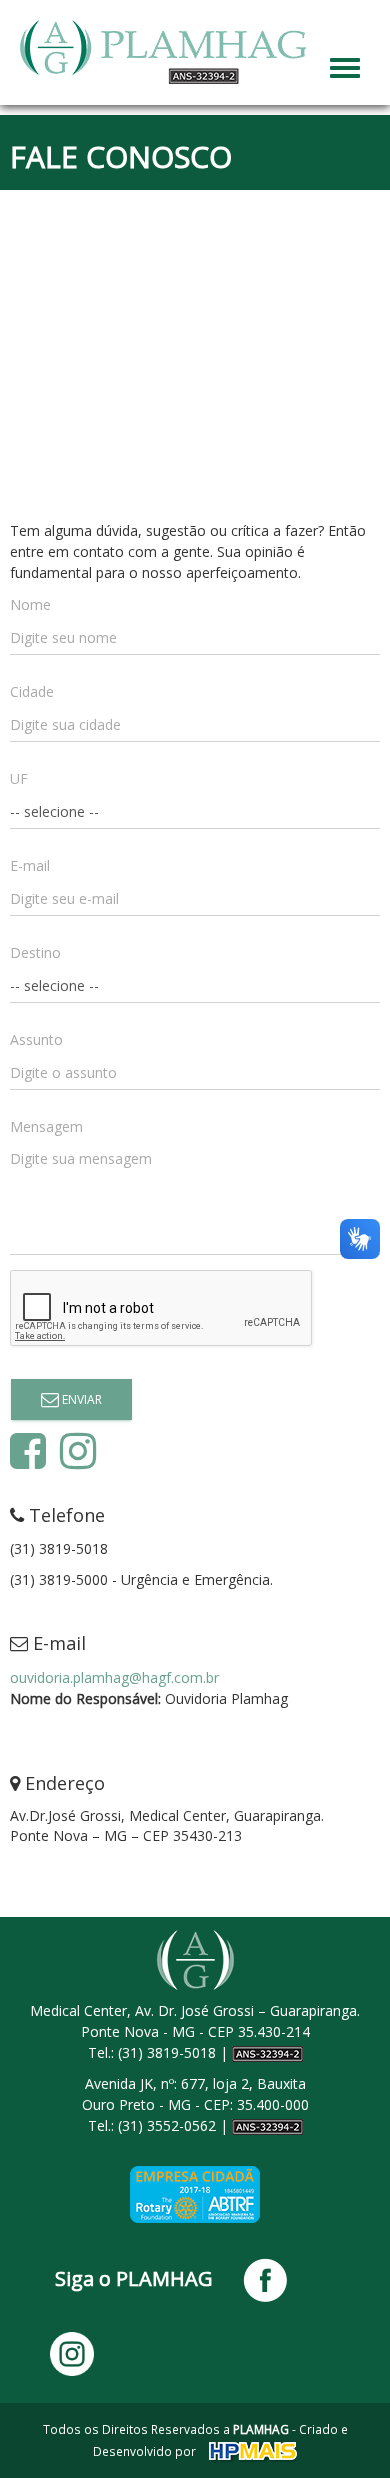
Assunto (36, 1039)
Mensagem (46, 1126)
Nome (30, 604)
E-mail (30, 865)
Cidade (32, 691)
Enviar (80, 1399)
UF (19, 778)
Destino (35, 952)
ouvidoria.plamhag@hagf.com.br (114, 1677)
